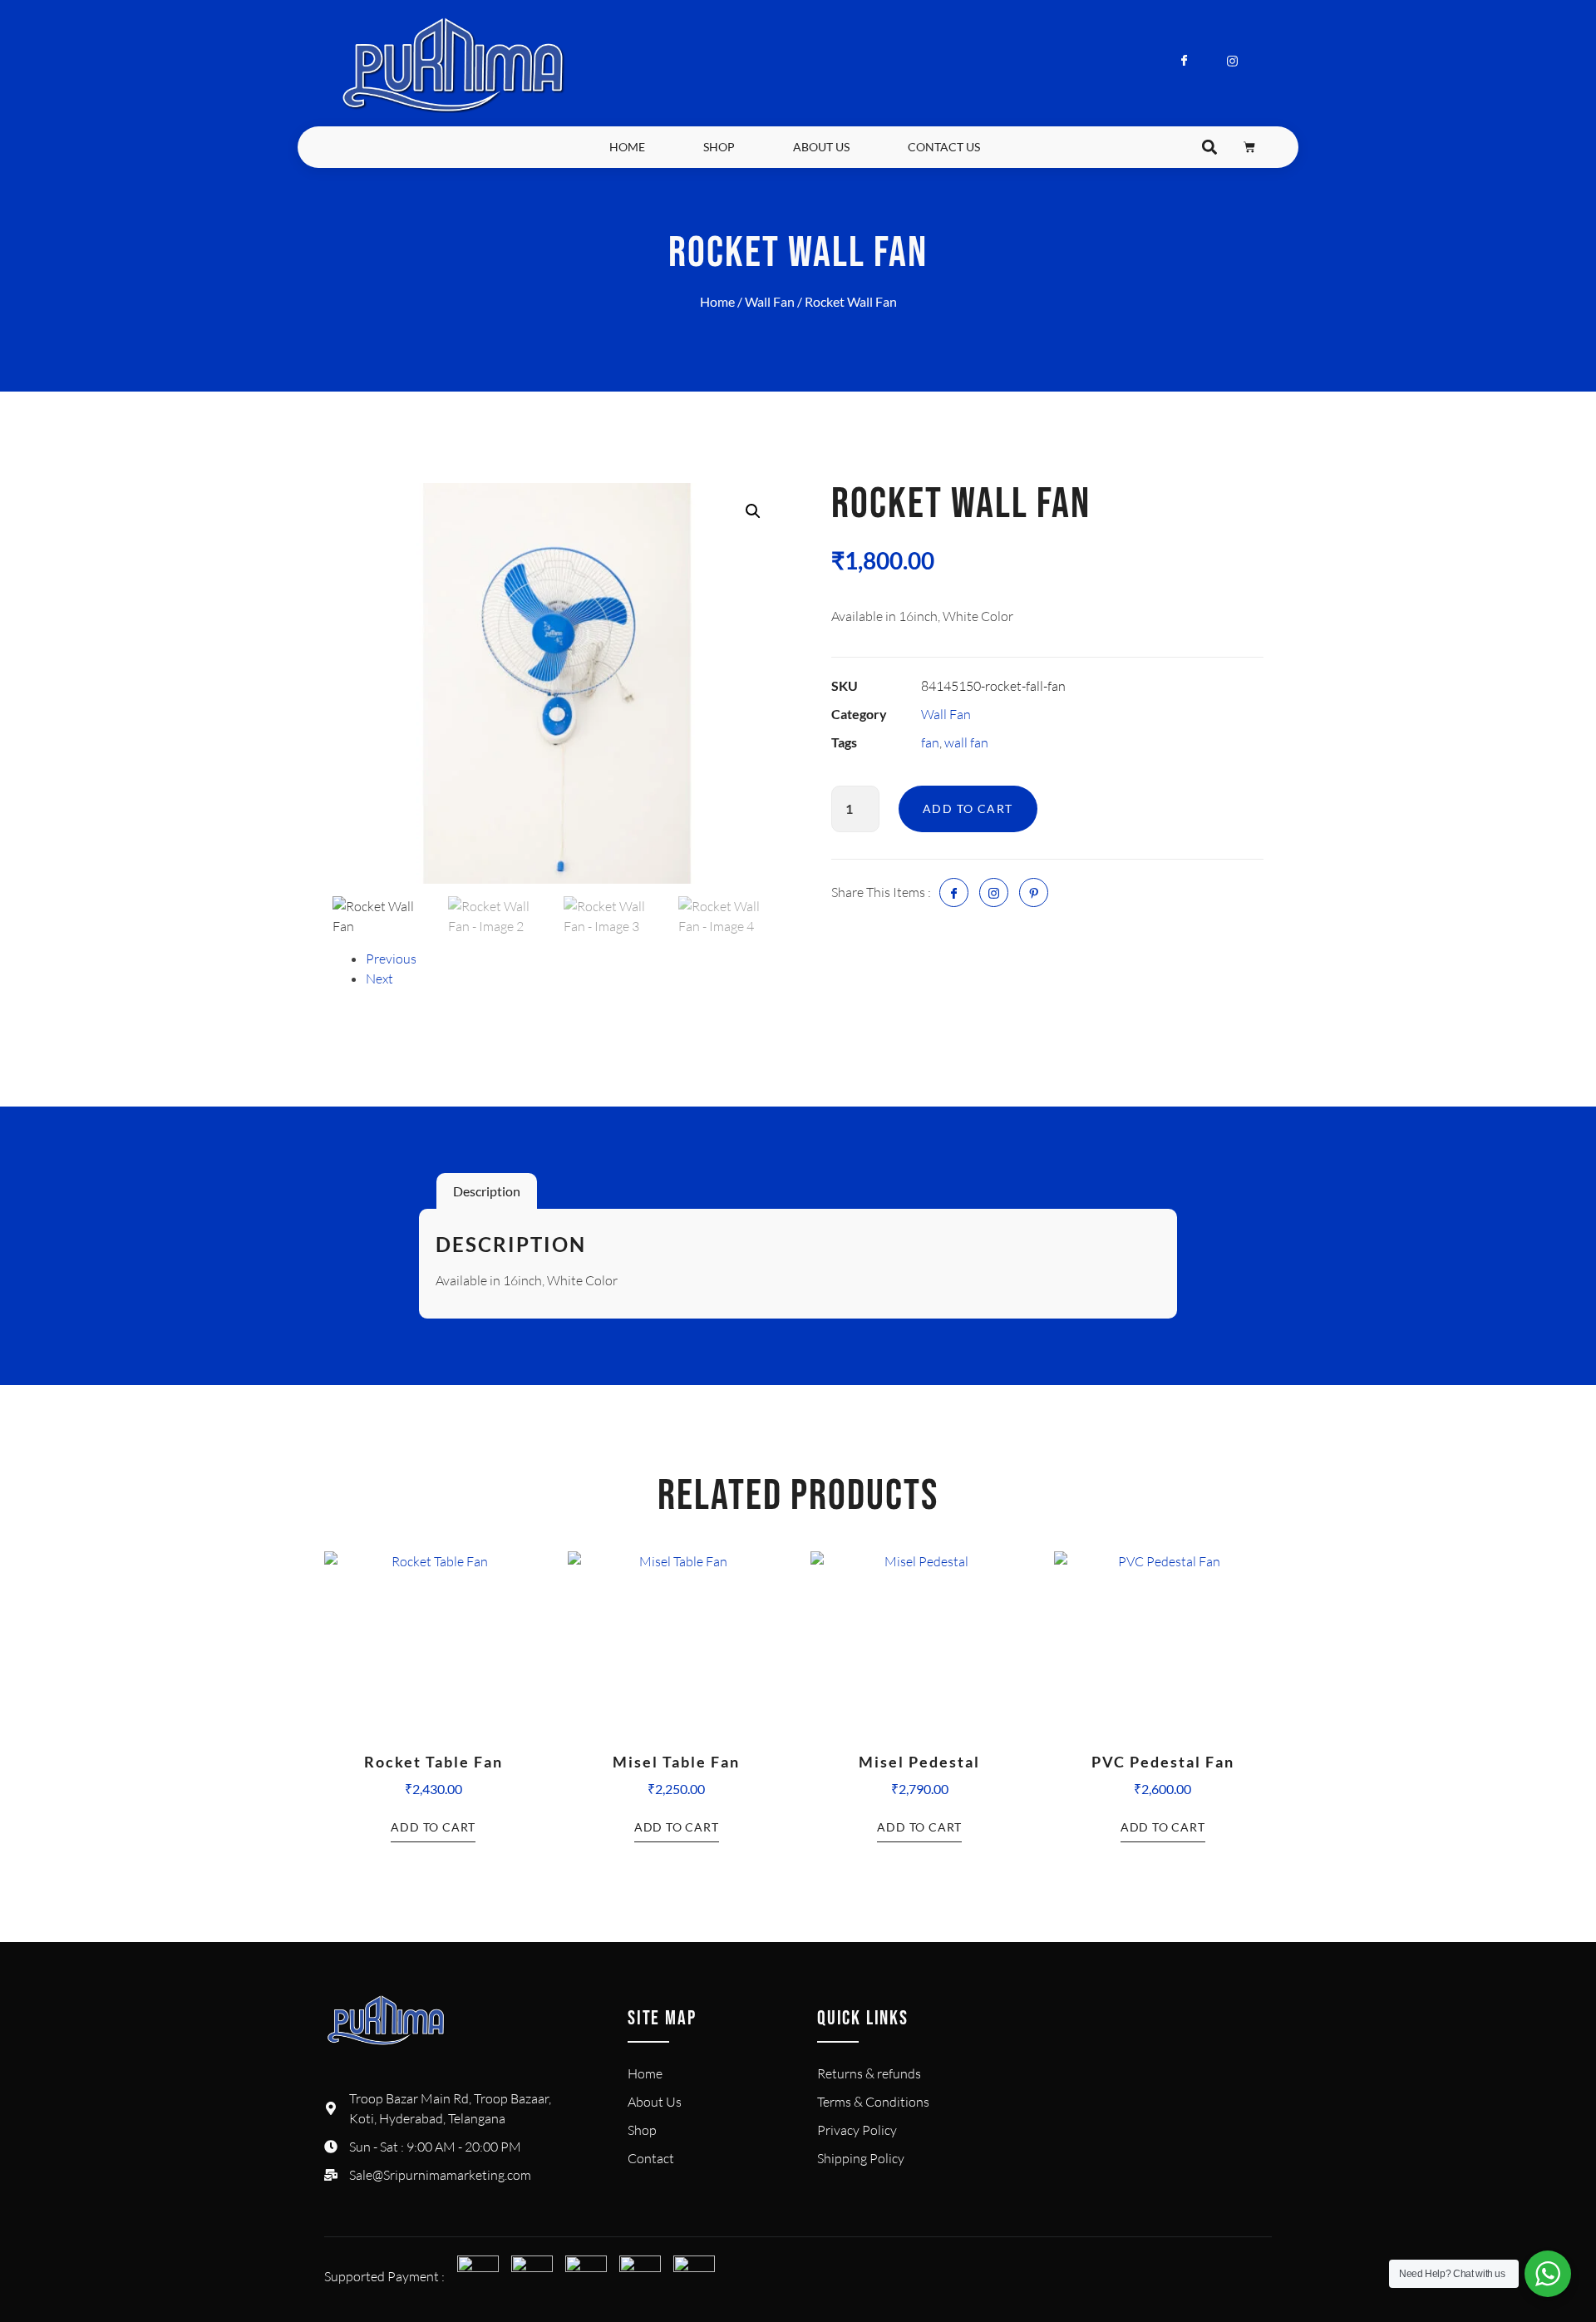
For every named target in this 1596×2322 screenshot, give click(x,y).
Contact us (944, 147)
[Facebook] (1185, 65)
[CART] (1249, 147)
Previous (391, 959)
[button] (1210, 147)
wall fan (966, 742)
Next (379, 979)
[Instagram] (1233, 65)
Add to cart (968, 809)
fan (930, 742)
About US (821, 147)
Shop (719, 147)
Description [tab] (487, 1191)
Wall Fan (770, 301)
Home (627, 147)
